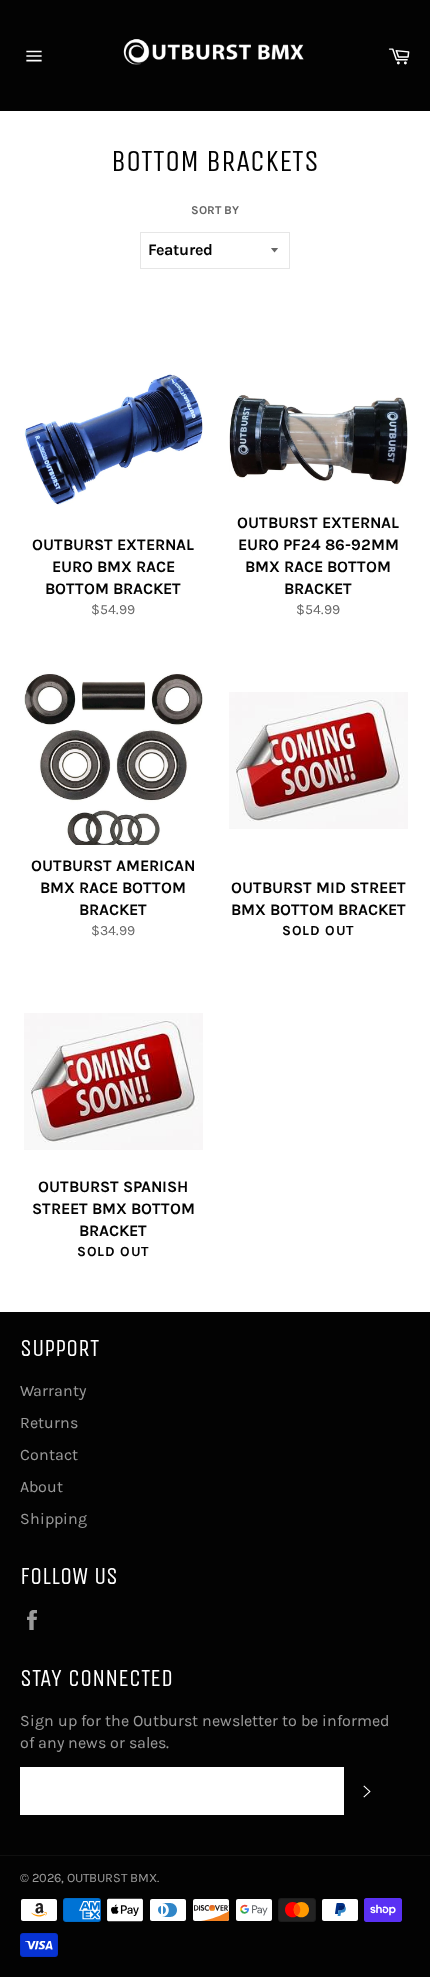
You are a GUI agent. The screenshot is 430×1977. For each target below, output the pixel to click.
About (41, 1486)
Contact (49, 1454)
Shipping (53, 1518)
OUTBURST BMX (112, 1877)
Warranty (53, 1390)
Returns (49, 1422)
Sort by (215, 210)
